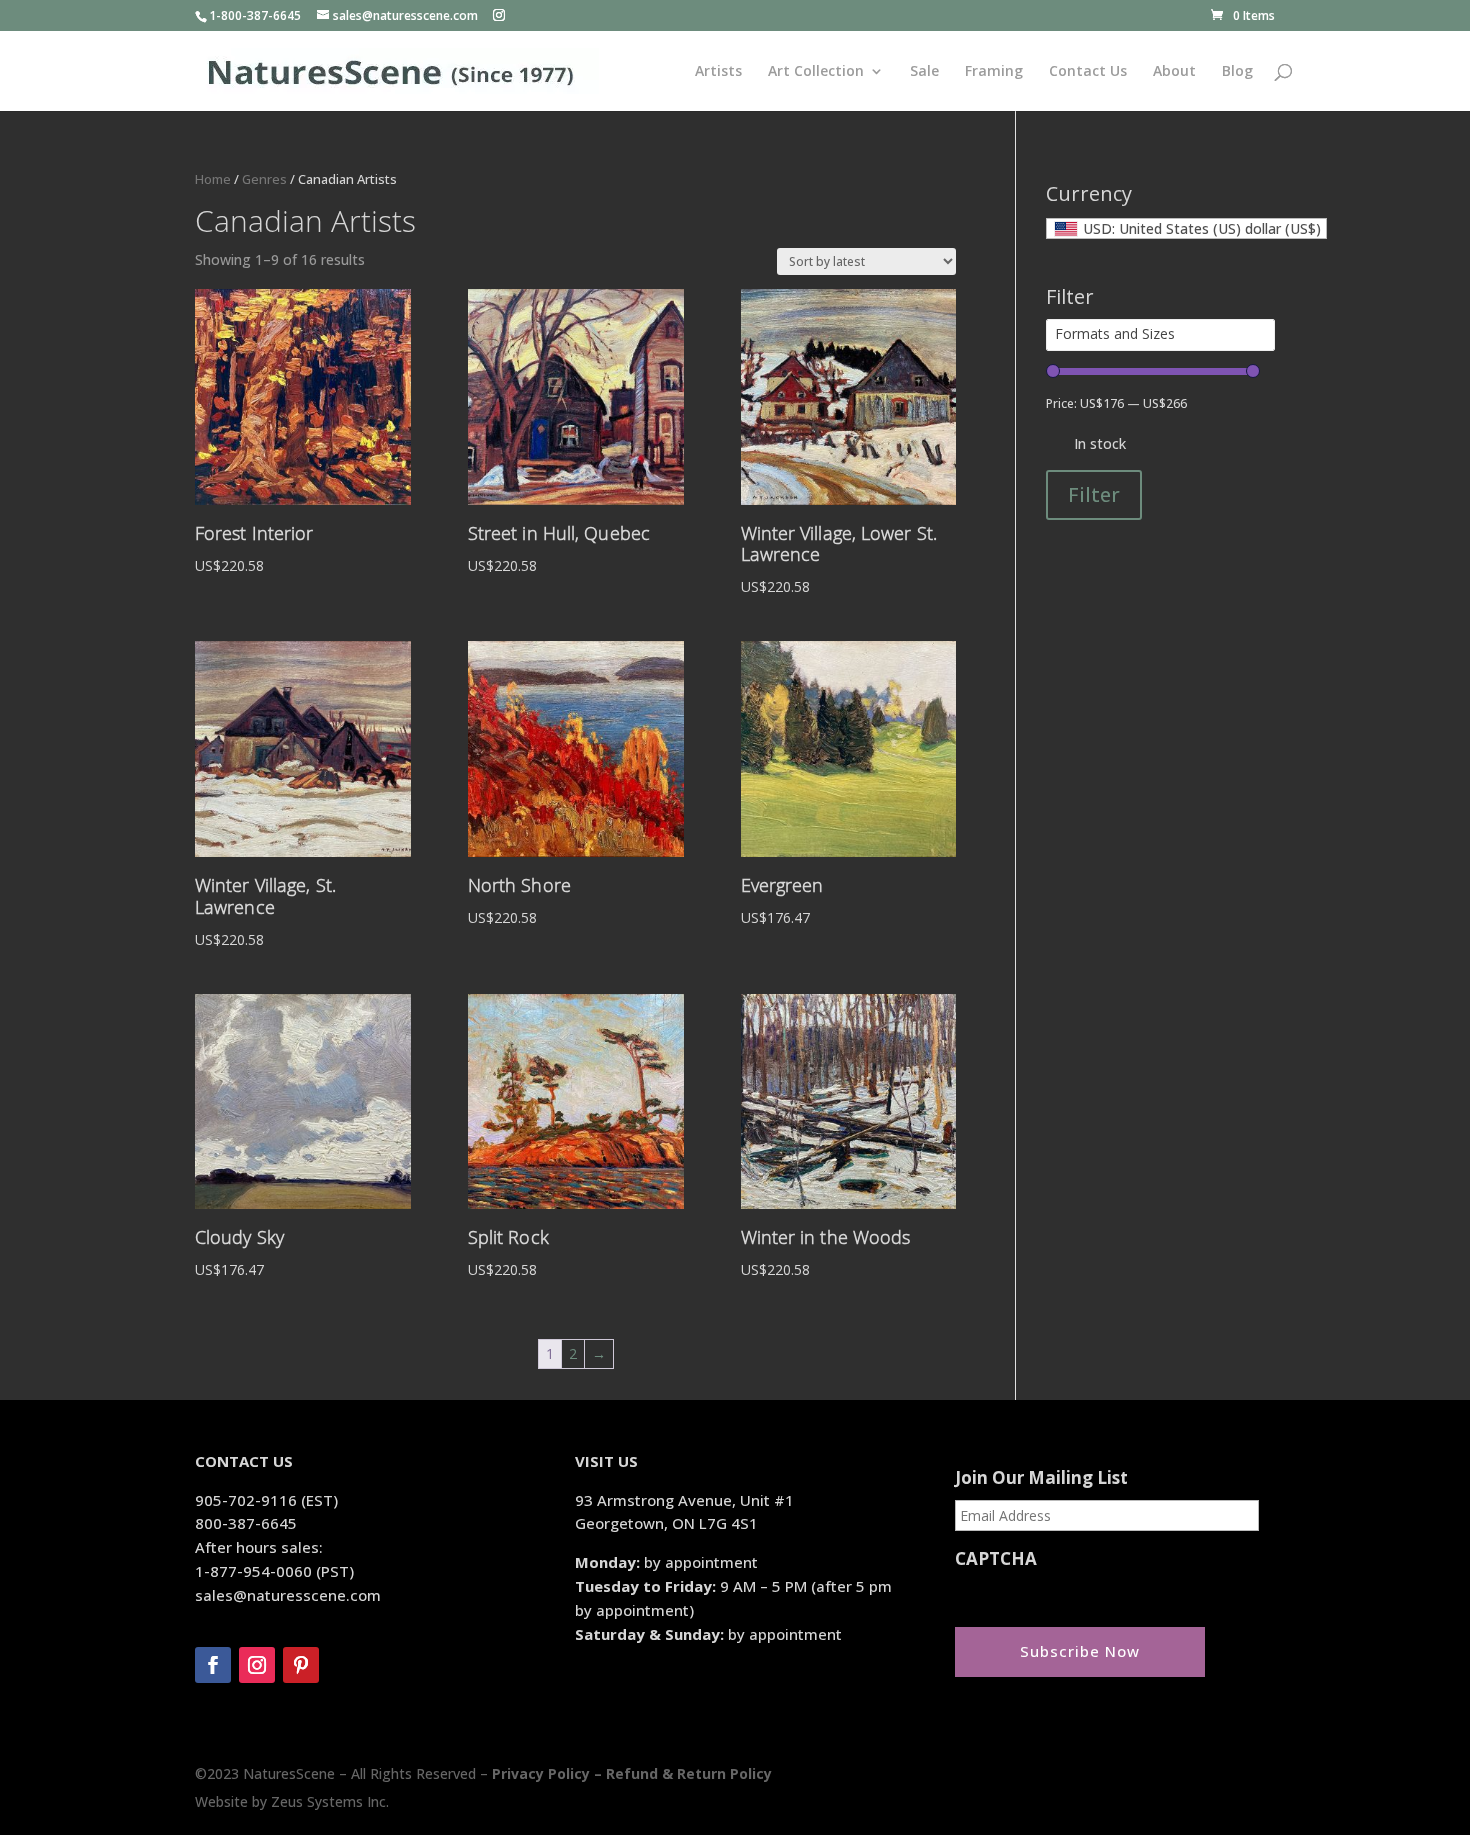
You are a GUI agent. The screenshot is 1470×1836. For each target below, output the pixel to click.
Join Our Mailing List (1041, 1478)
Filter (1094, 494)
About (1174, 72)
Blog (1237, 72)
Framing (994, 72)
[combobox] (1186, 228)
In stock (1100, 443)
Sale (924, 72)
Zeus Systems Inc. (330, 1801)
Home (213, 179)
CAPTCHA (996, 1559)
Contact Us (1088, 72)
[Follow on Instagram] (257, 1665)
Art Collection (816, 72)
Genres (264, 179)
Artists (718, 72)
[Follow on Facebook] (213, 1665)
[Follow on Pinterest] (301, 1665)
